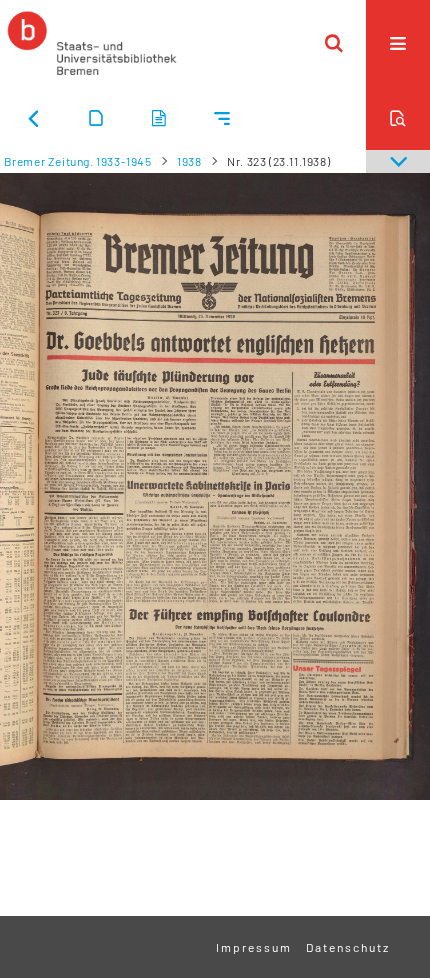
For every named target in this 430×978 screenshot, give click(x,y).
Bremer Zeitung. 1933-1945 (78, 161)
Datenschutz (348, 947)
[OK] (334, 43)
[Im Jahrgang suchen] (398, 118)
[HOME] (92, 43)
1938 (189, 161)
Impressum (254, 947)
